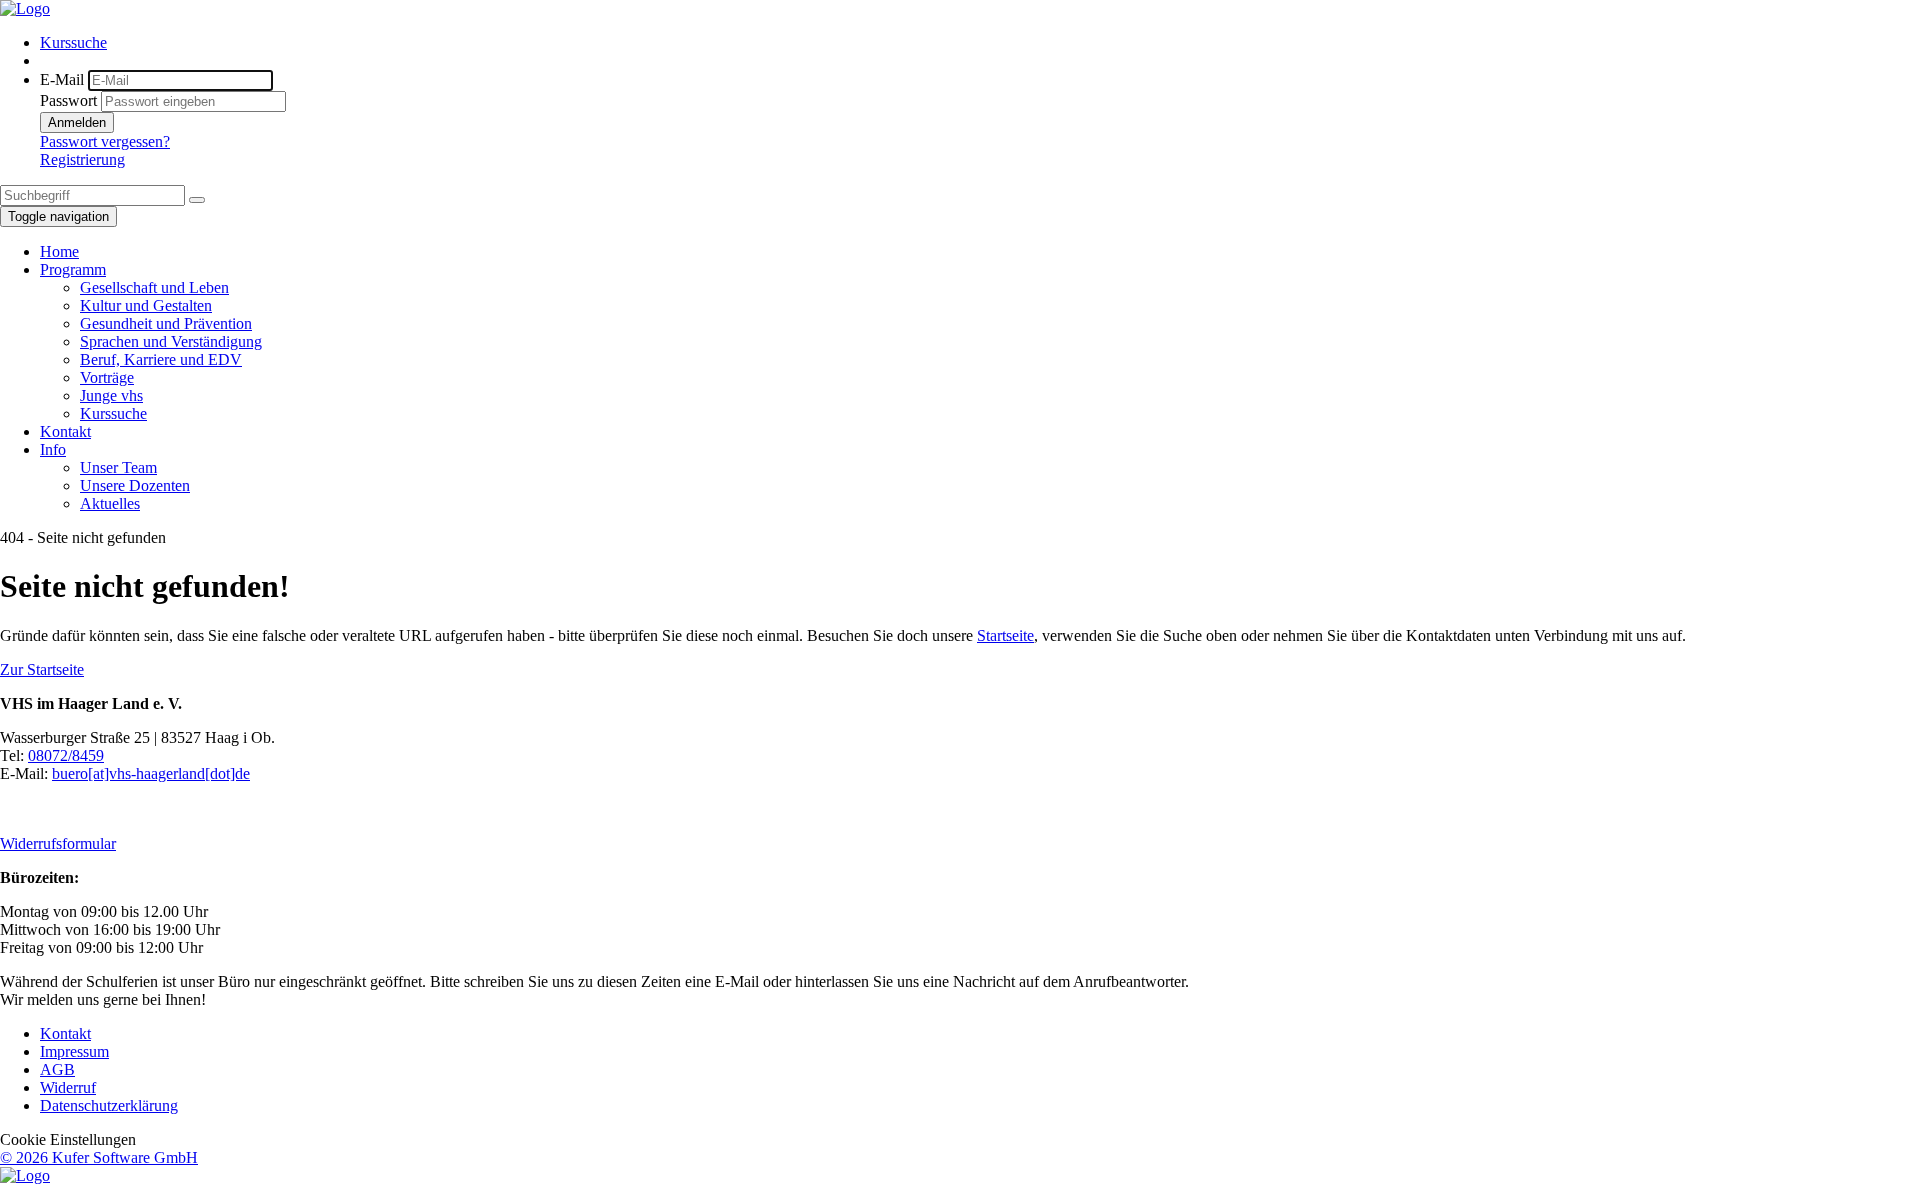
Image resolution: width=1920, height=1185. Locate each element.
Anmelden (77, 122)
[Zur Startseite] (25, 8)
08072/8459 (66, 755)
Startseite (1005, 635)
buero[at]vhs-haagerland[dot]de (151, 773)
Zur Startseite (42, 669)
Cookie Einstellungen (68, 1139)
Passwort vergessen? (105, 141)
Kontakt (65, 1033)
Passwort (68, 100)
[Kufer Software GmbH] (25, 1175)
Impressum (74, 1051)
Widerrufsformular (58, 843)
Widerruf (68, 1087)
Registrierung (82, 159)
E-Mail (62, 79)
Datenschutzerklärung (109, 1105)
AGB (57, 1069)
